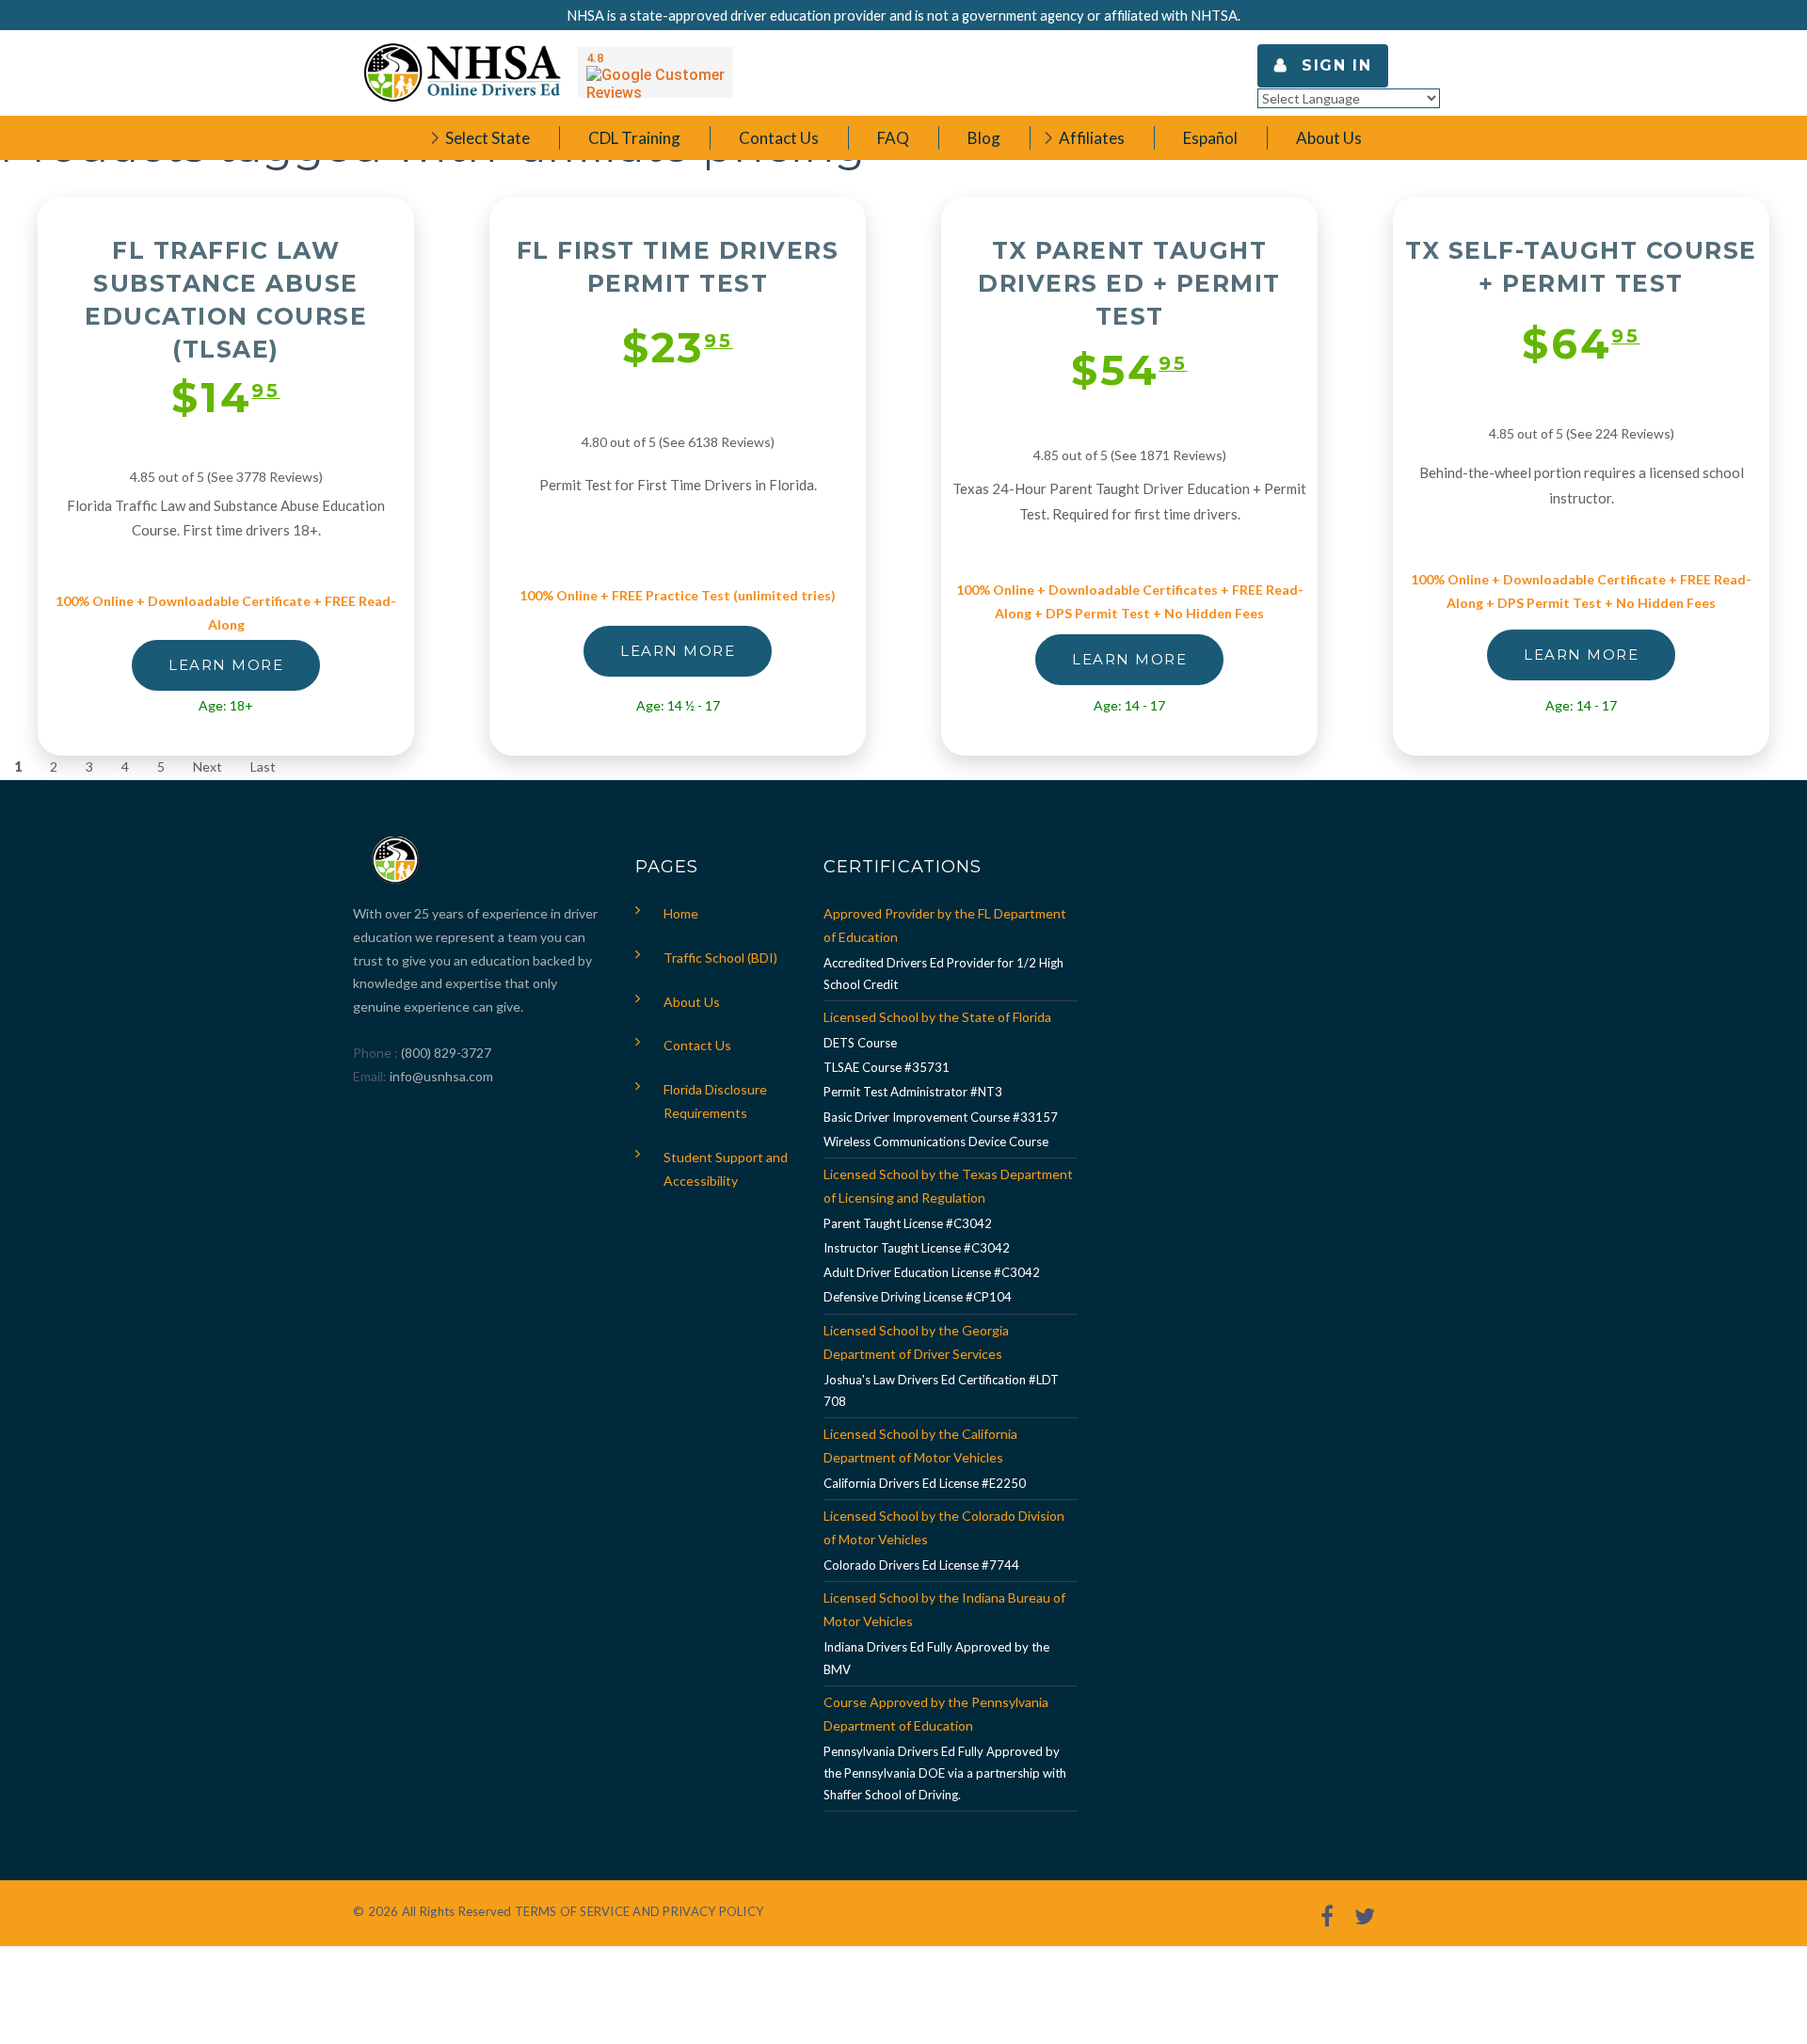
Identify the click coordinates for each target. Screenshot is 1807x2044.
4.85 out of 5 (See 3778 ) (226, 477)
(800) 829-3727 (445, 1053)
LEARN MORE (226, 665)
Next (208, 766)
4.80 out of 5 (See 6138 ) (678, 442)
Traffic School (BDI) (720, 958)
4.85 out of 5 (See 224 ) (1582, 433)
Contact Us (697, 1045)
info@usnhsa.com (441, 1076)
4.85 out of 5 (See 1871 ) (1130, 455)
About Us (692, 1002)
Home (681, 913)
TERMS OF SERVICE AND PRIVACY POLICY (639, 1911)
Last (263, 766)
